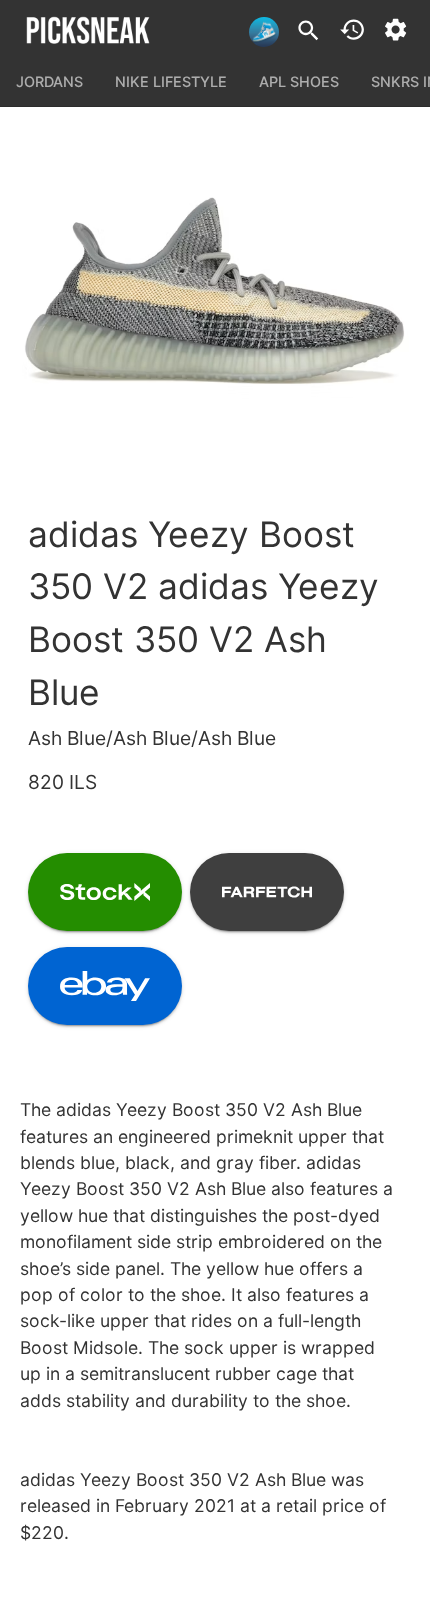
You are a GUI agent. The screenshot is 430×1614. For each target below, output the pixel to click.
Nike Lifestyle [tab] (171, 81)
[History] (352, 29)
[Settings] (395, 29)
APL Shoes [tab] (299, 81)
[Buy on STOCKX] (105, 892)
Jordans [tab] (49, 81)
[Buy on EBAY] (105, 986)
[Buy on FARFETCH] (267, 892)
